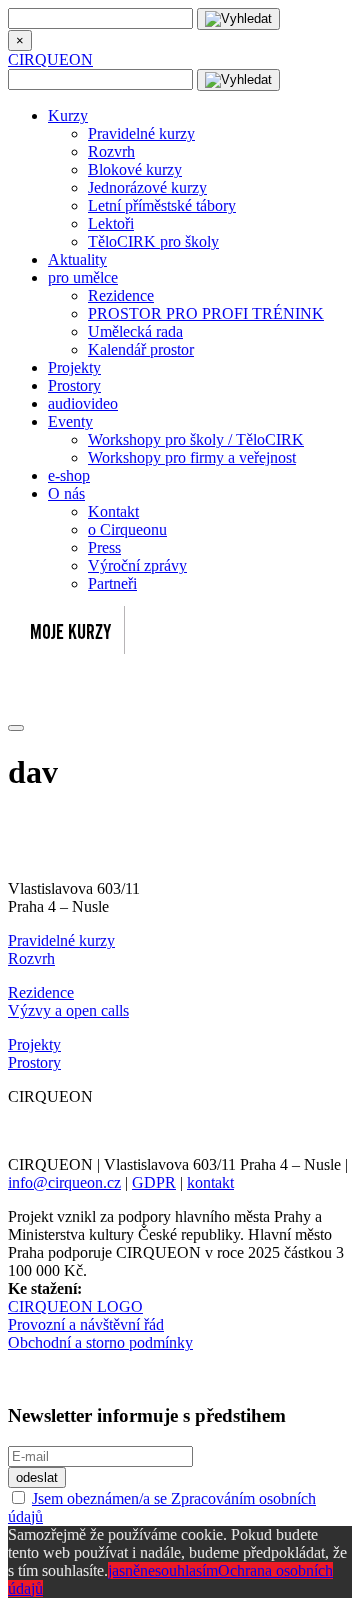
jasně (124, 1570)
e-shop (69, 475)
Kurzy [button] (68, 115)
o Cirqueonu (127, 529)
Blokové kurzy (135, 169)
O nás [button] (66, 493)
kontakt (210, 1182)
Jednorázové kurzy (147, 187)
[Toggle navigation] (16, 728)
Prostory (74, 385)
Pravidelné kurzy (141, 133)
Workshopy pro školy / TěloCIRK (196, 439)
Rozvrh (111, 151)
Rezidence (121, 295)
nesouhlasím (179, 1570)
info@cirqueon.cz (64, 1182)
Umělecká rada (135, 331)
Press (104, 547)
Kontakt (113, 511)
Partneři (112, 583)
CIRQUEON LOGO (75, 1306)
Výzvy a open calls (68, 1010)
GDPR (154, 1182)
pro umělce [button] (83, 277)
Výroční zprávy (137, 565)
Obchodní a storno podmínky (100, 1342)
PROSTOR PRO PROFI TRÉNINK (206, 313)
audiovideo (83, 403)
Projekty (74, 367)
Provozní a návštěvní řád (86, 1324)
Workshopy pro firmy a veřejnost (192, 457)
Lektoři (111, 223)
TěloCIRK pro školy (153, 241)
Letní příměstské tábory (162, 205)
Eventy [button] (70, 421)
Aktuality (77, 259)
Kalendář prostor (141, 349)
